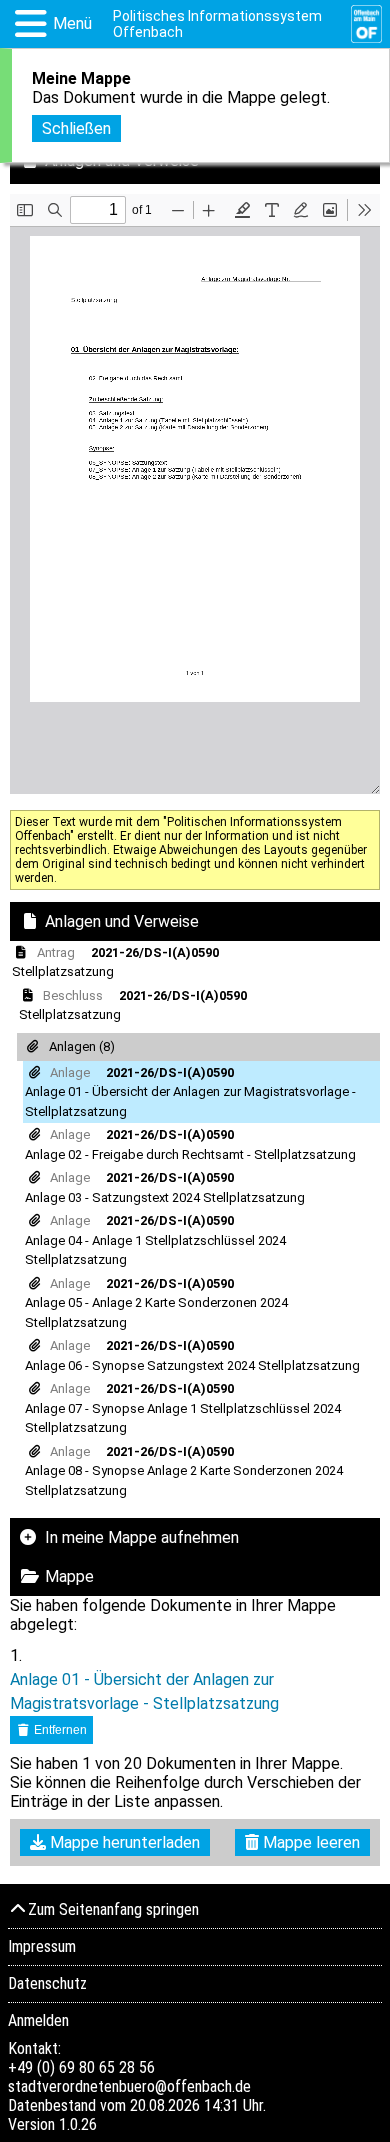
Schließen (76, 128)
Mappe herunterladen (123, 1842)
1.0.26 (78, 2124)
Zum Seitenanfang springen (113, 1909)
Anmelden (38, 2020)
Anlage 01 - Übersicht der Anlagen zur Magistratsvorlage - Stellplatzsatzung (144, 1691)
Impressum (42, 1946)
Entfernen (59, 1730)
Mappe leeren (309, 1842)
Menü (72, 23)
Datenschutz (47, 1983)
